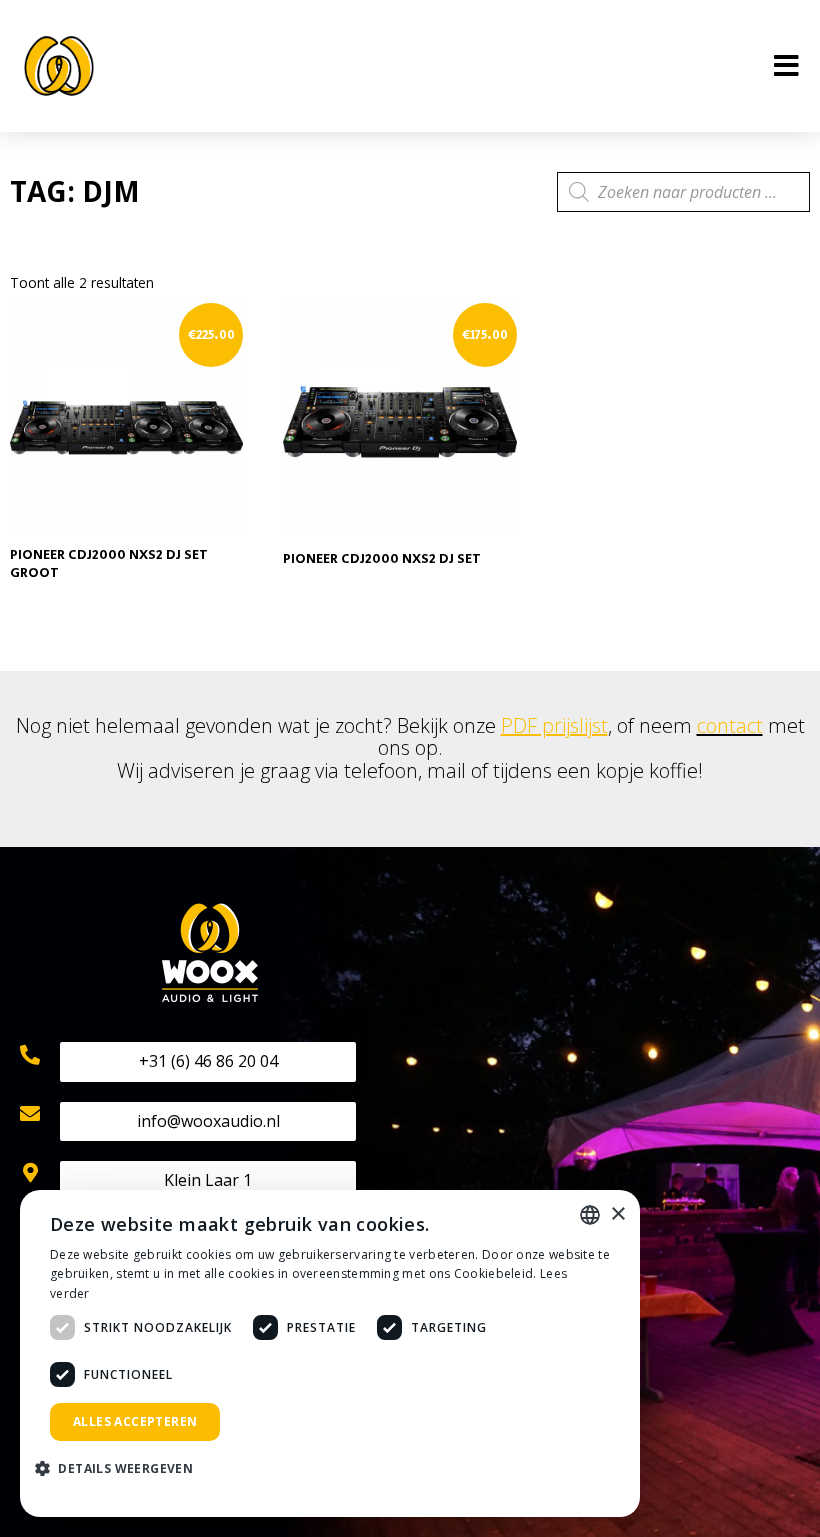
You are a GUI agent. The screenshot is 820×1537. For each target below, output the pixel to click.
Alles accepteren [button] (135, 1421)
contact (730, 725)
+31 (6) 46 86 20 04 (208, 1061)
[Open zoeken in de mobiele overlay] (683, 192)
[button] (121, 1469)
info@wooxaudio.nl (208, 1121)
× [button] (617, 1214)
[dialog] (330, 1353)
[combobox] (590, 1215)
